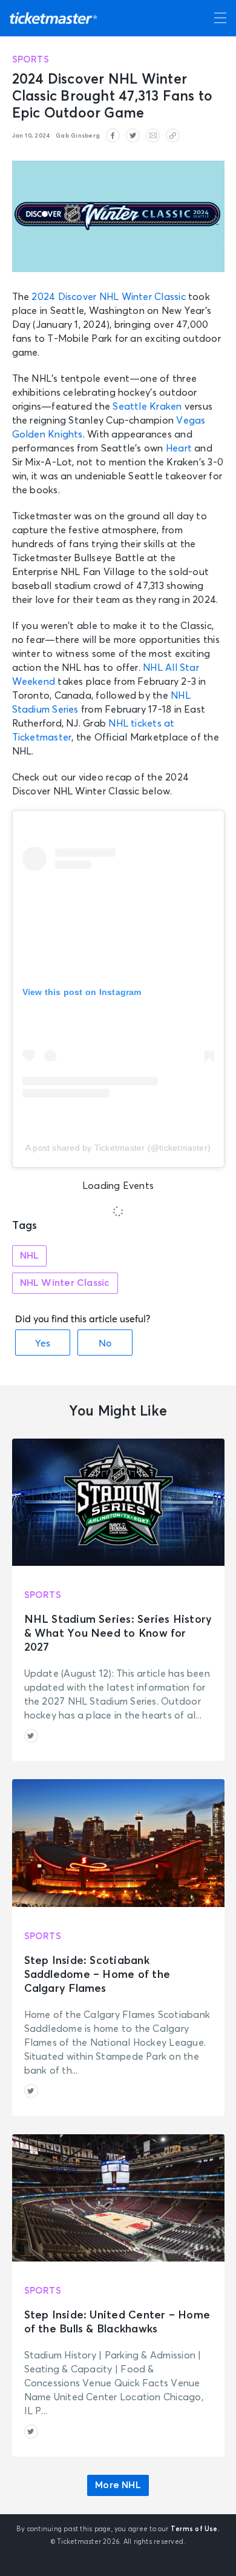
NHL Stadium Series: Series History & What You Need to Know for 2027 (118, 1634)
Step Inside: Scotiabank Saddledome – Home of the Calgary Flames (97, 1975)
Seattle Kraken (147, 407)
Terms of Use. (195, 2529)
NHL (30, 1256)
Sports (31, 60)
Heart (179, 448)
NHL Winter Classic (65, 1283)
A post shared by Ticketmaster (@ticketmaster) (118, 1148)
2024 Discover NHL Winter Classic (108, 297)
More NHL (118, 2485)
